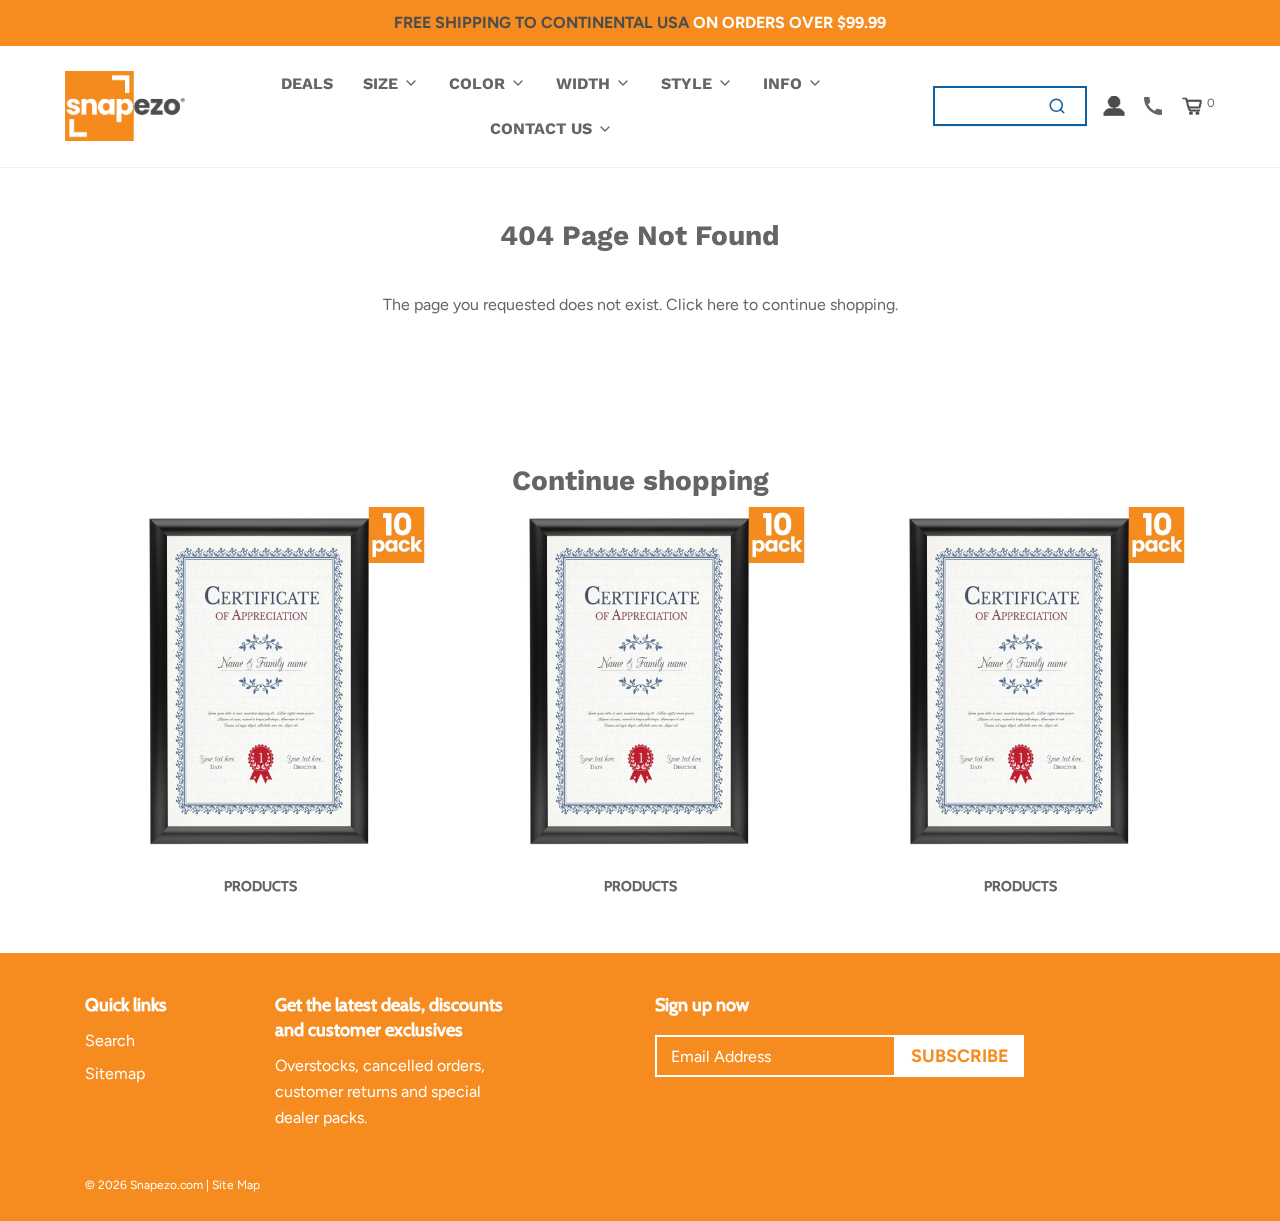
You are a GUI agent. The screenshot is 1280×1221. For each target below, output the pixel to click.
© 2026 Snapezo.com (144, 1185)
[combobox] (982, 105)
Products (260, 886)
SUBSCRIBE (960, 1056)
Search (110, 1040)
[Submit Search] (1057, 105)
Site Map (236, 1185)
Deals (307, 83)
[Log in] (1114, 106)
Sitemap (115, 1073)
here (723, 304)
